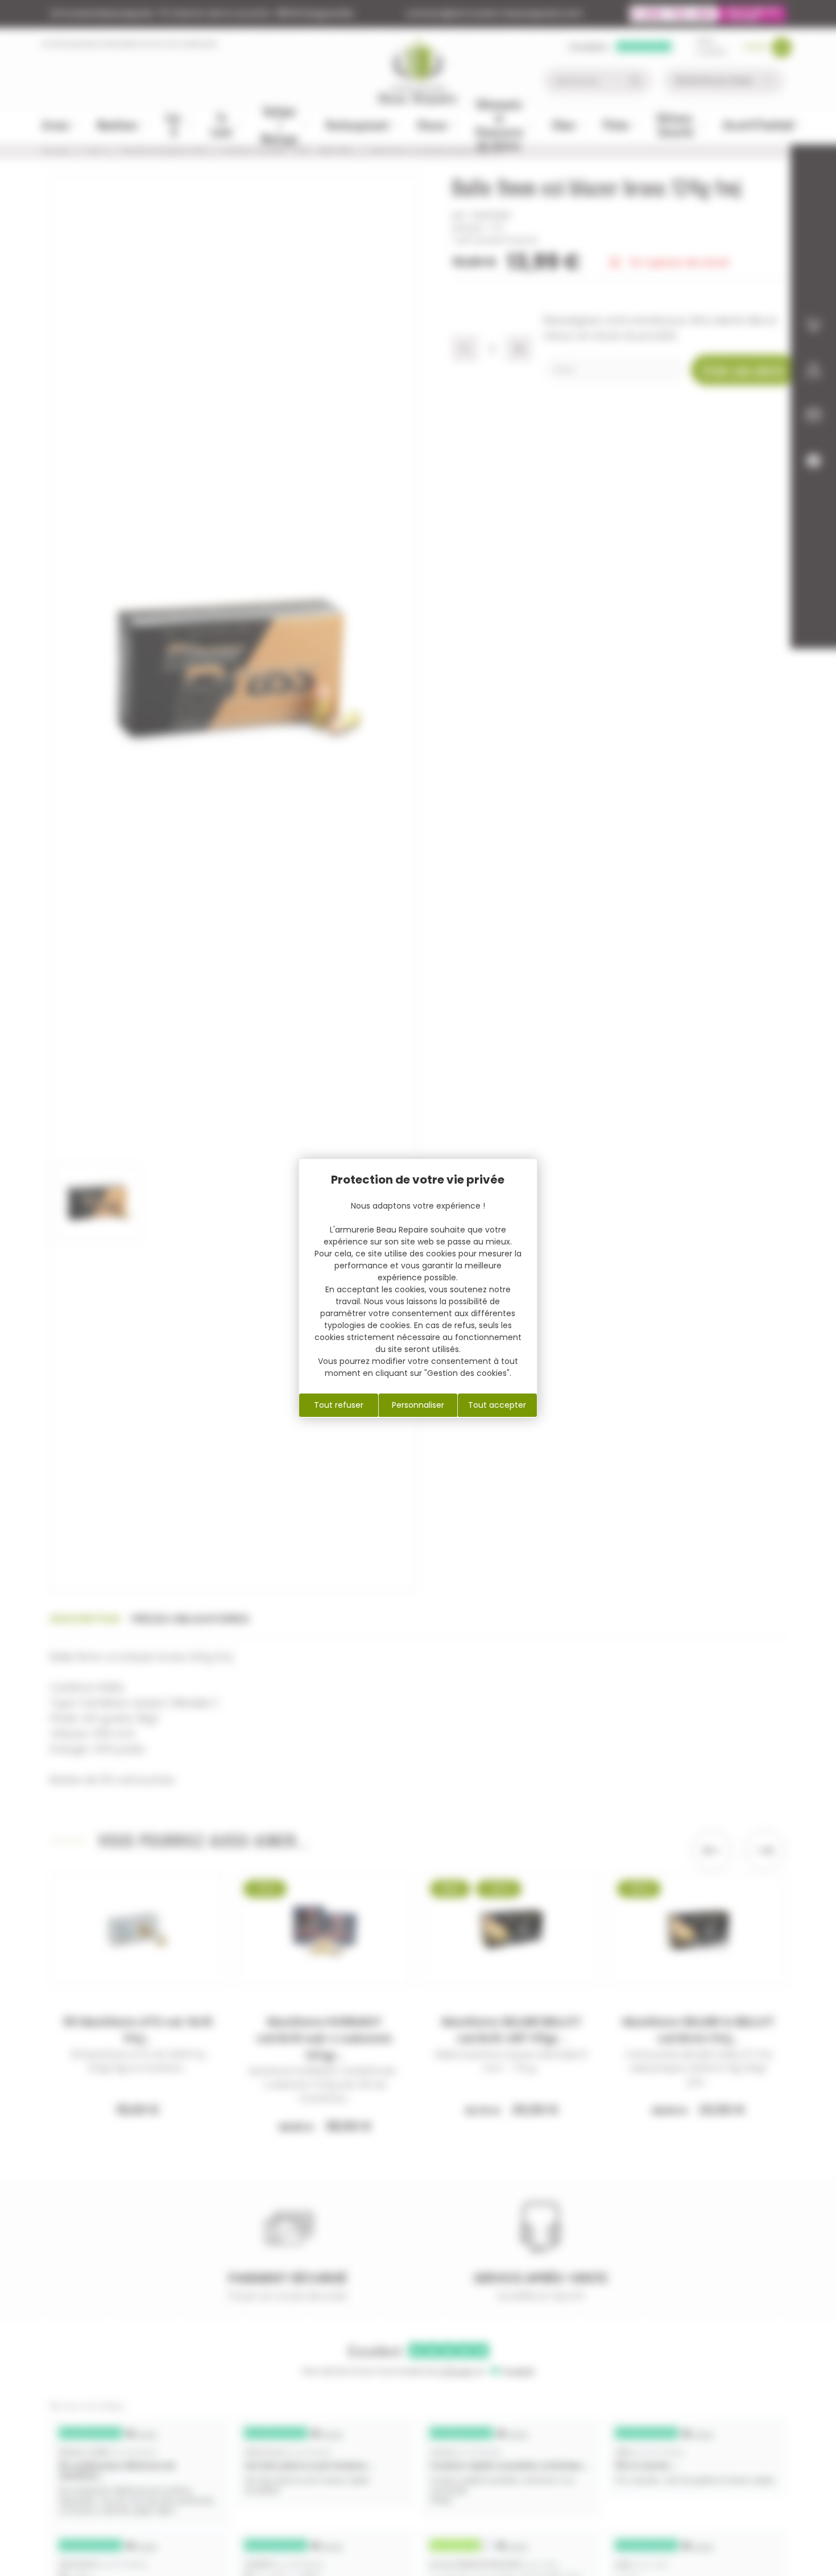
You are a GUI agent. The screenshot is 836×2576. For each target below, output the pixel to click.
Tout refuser (339, 1405)
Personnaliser (418, 1405)
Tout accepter (497, 1405)
